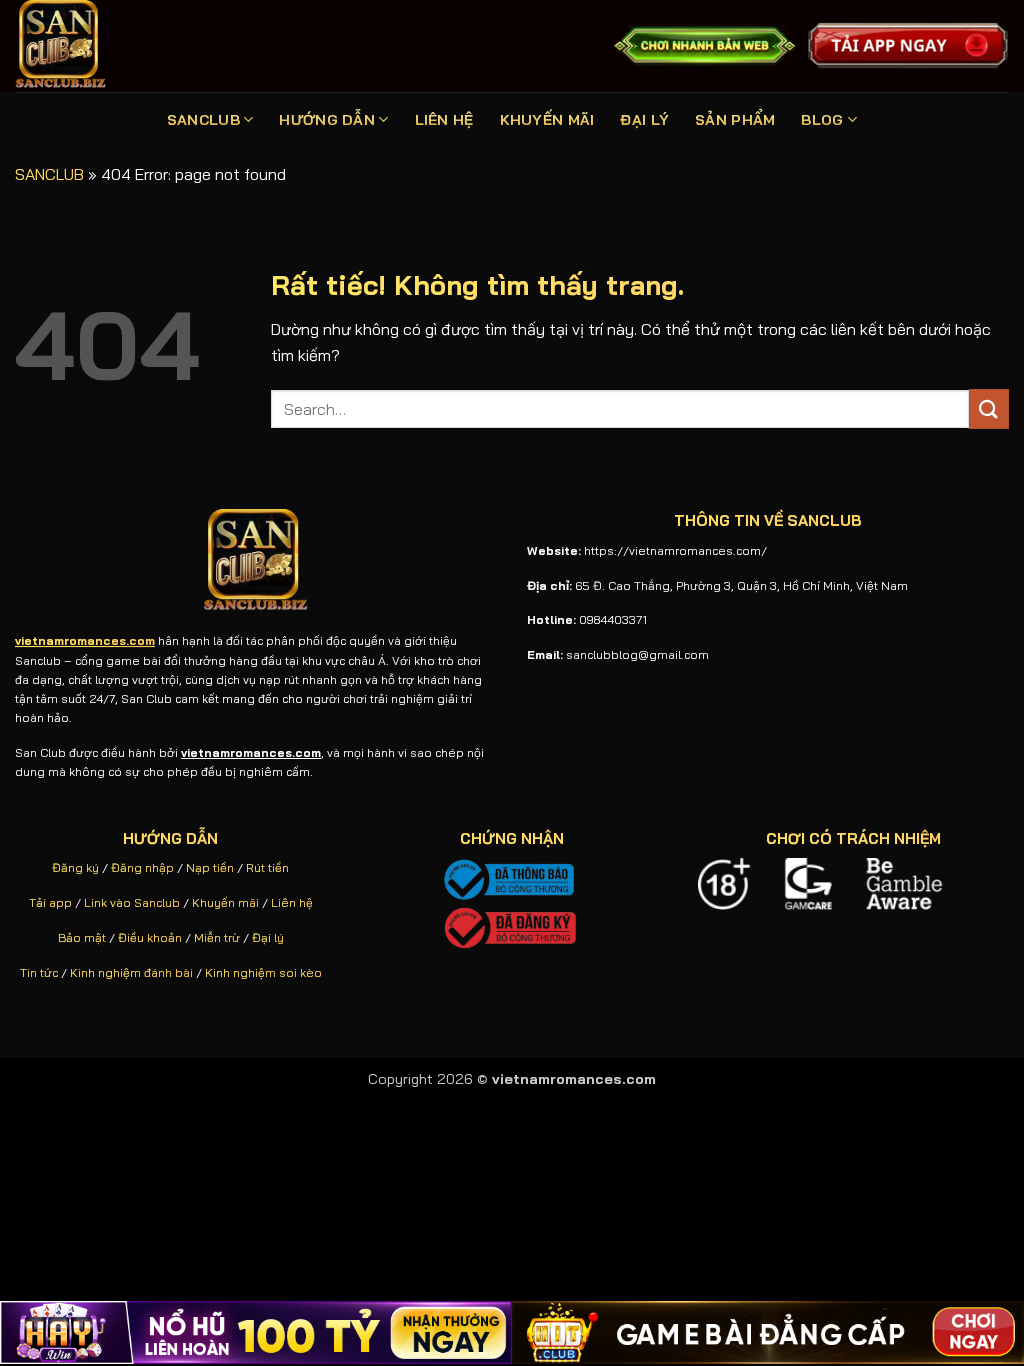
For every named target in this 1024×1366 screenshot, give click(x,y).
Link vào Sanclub (132, 902)
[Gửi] (989, 408)
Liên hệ (292, 902)
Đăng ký (75, 867)
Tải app (50, 902)
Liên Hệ (444, 120)
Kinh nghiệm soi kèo (263, 972)
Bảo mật (82, 937)
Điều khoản (150, 937)
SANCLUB (203, 120)
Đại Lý (644, 120)
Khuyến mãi (225, 902)
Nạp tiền (210, 867)
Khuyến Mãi (547, 120)
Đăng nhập (142, 867)
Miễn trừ (217, 937)
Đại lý (268, 937)
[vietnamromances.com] (92, 46)
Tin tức (39, 972)
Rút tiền (267, 867)
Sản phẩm (735, 120)
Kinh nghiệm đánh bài (131, 972)
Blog (822, 120)
